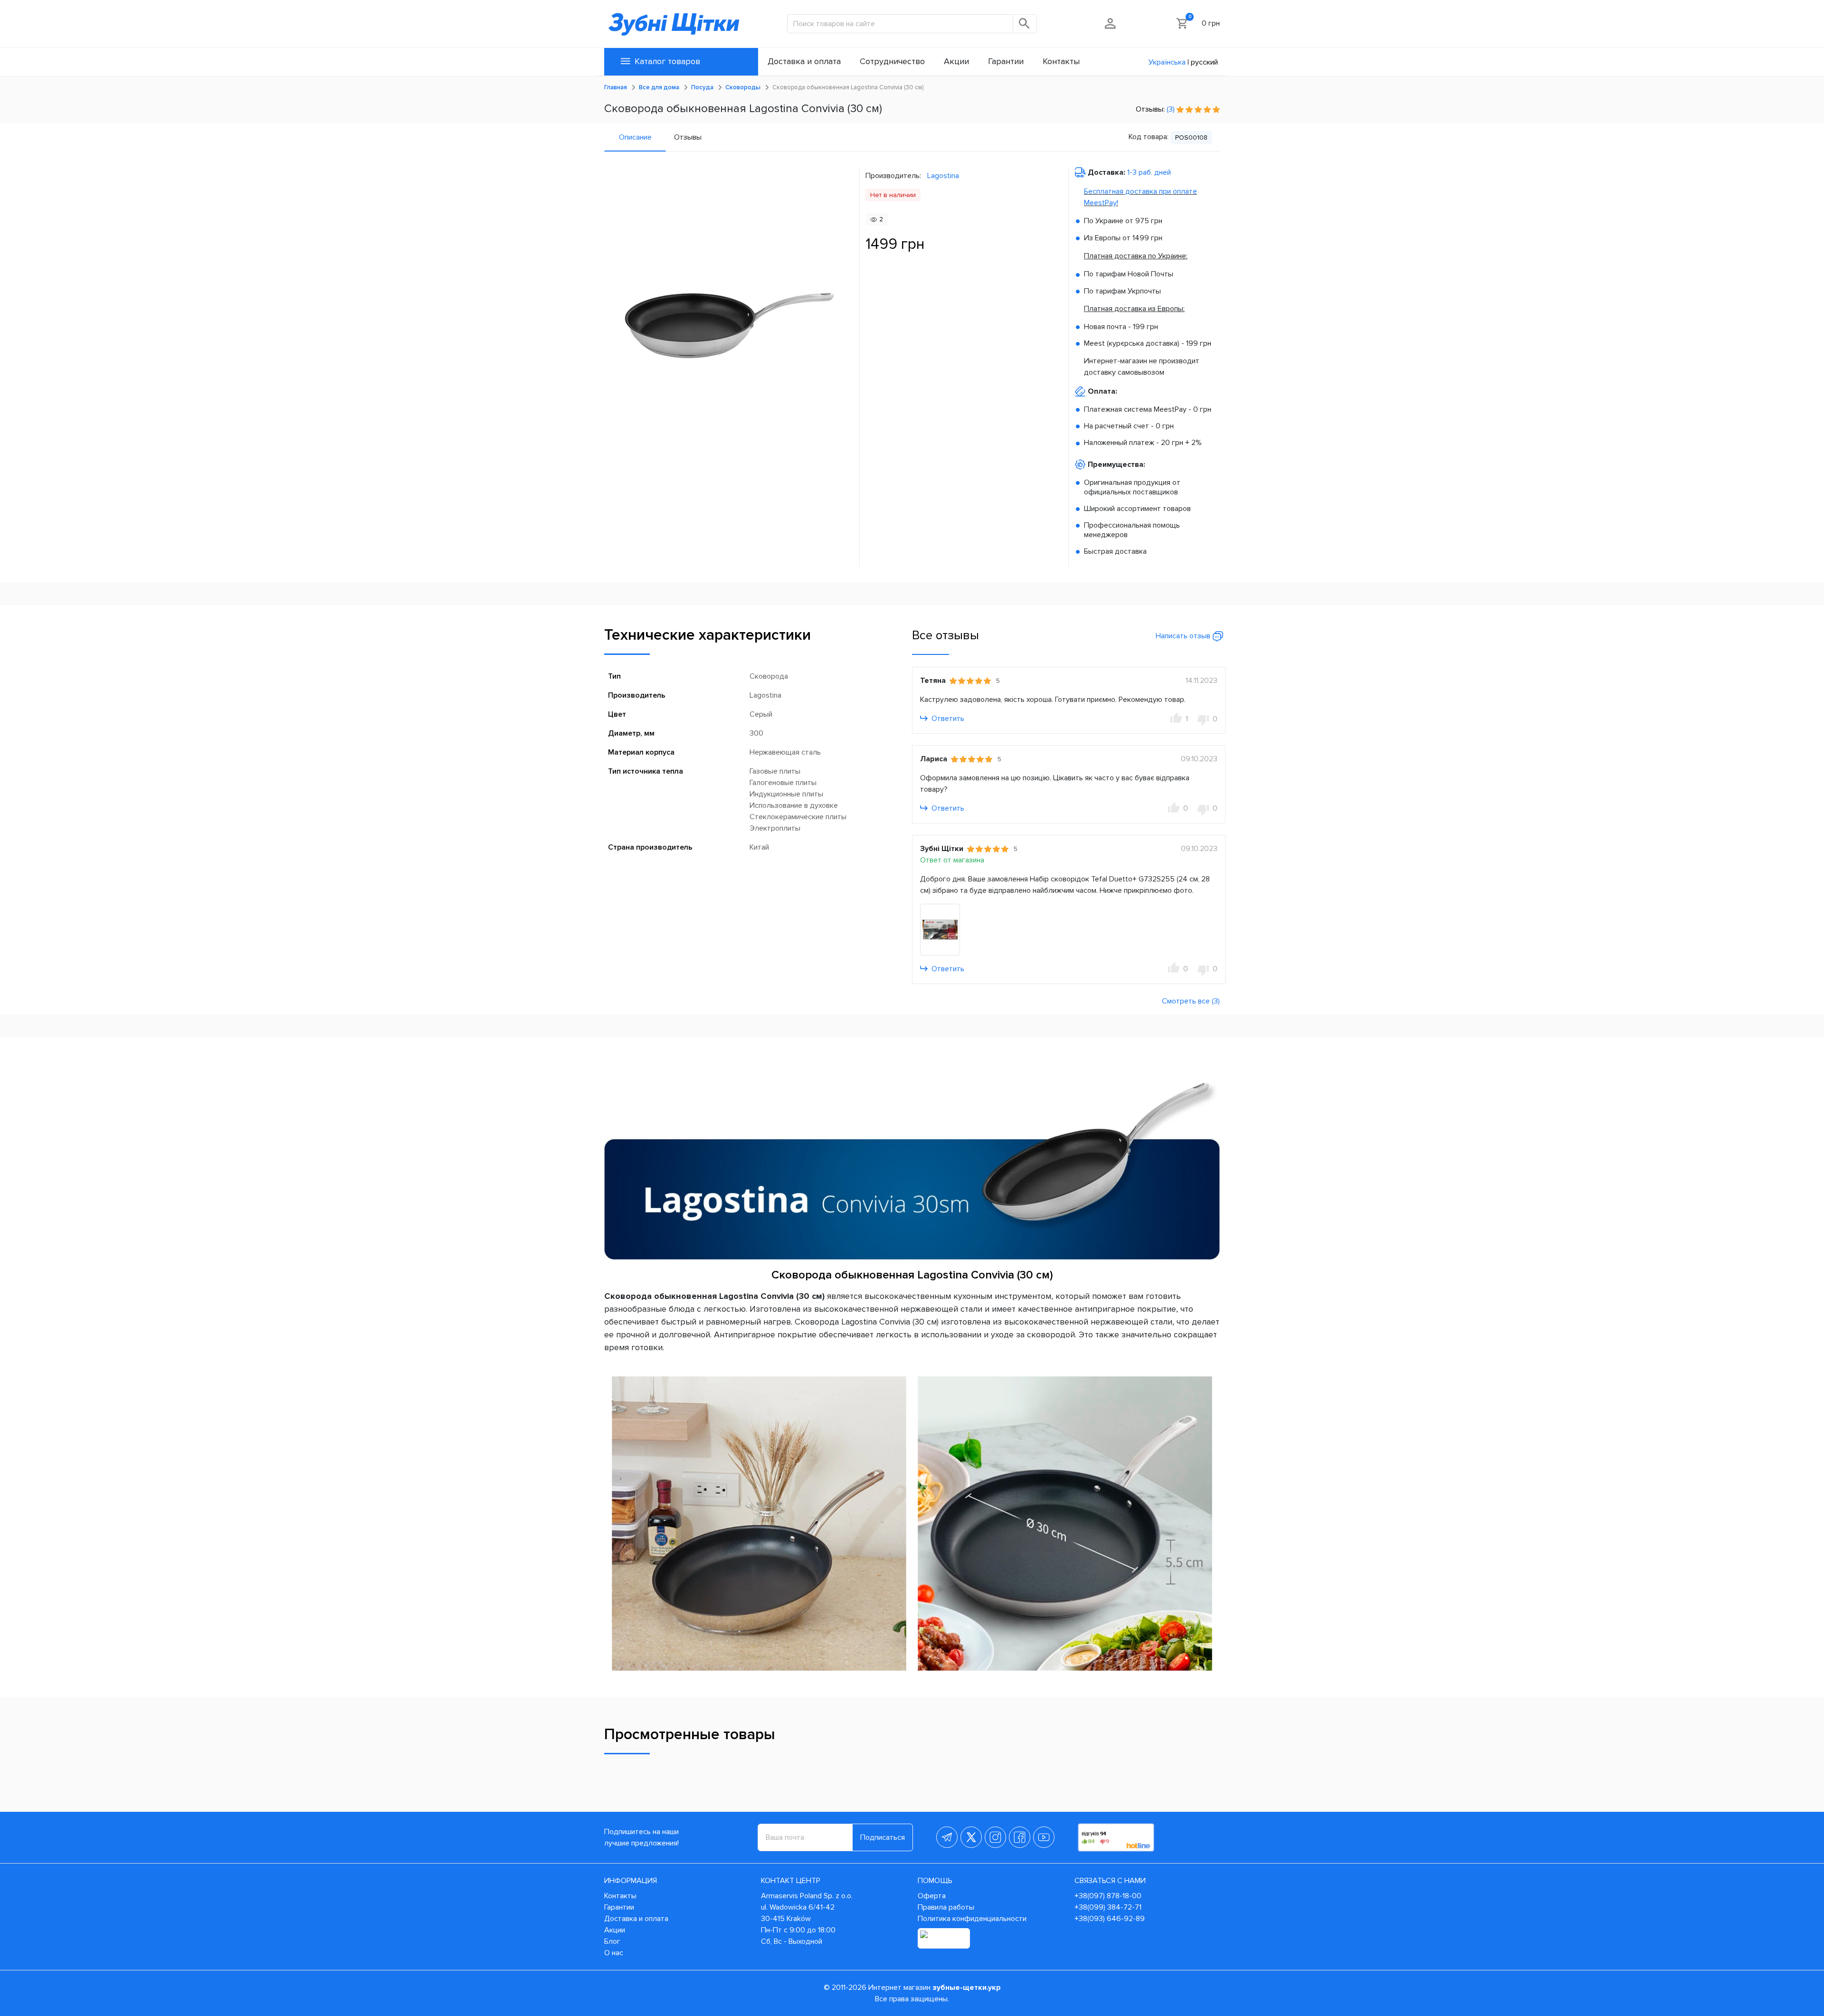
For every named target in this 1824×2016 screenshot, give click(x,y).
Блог (612, 1941)
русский (1204, 62)
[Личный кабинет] (1111, 23)
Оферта (932, 1896)
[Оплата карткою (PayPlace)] (944, 1938)
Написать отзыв (1184, 636)
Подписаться (883, 1837)
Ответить (947, 719)
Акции (615, 1930)
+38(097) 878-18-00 (1108, 1896)
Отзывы (688, 137)
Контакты (620, 1896)
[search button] (1025, 24)
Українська (1167, 62)
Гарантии (619, 1907)
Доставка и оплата (636, 1919)
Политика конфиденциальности (972, 1919)
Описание (635, 137)
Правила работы (946, 1907)
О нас (614, 1953)
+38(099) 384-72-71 (1108, 1907)
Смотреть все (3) (1191, 1001)
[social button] (947, 1837)
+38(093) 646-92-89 (1110, 1919)
